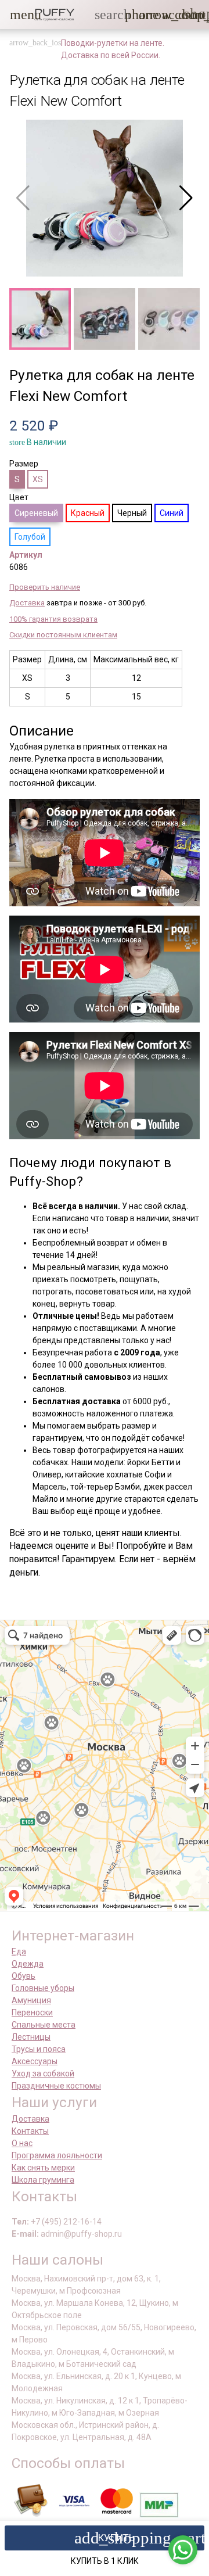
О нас (22, 2143)
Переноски (32, 2012)
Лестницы (31, 2037)
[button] (17, 15)
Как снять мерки (43, 2168)
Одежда (28, 1964)
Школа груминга (43, 2180)
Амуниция (31, 2000)
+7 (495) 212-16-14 (66, 2222)
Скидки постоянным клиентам (63, 635)
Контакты (30, 2131)
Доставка (27, 603)
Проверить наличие (45, 587)
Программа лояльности (57, 2155)
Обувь (24, 1976)
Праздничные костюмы (56, 2086)
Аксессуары (35, 2061)
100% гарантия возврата (53, 619)
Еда (19, 1951)
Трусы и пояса (39, 2049)
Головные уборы (43, 1988)
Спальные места (44, 2025)
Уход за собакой (43, 2073)
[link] (169, 15)
